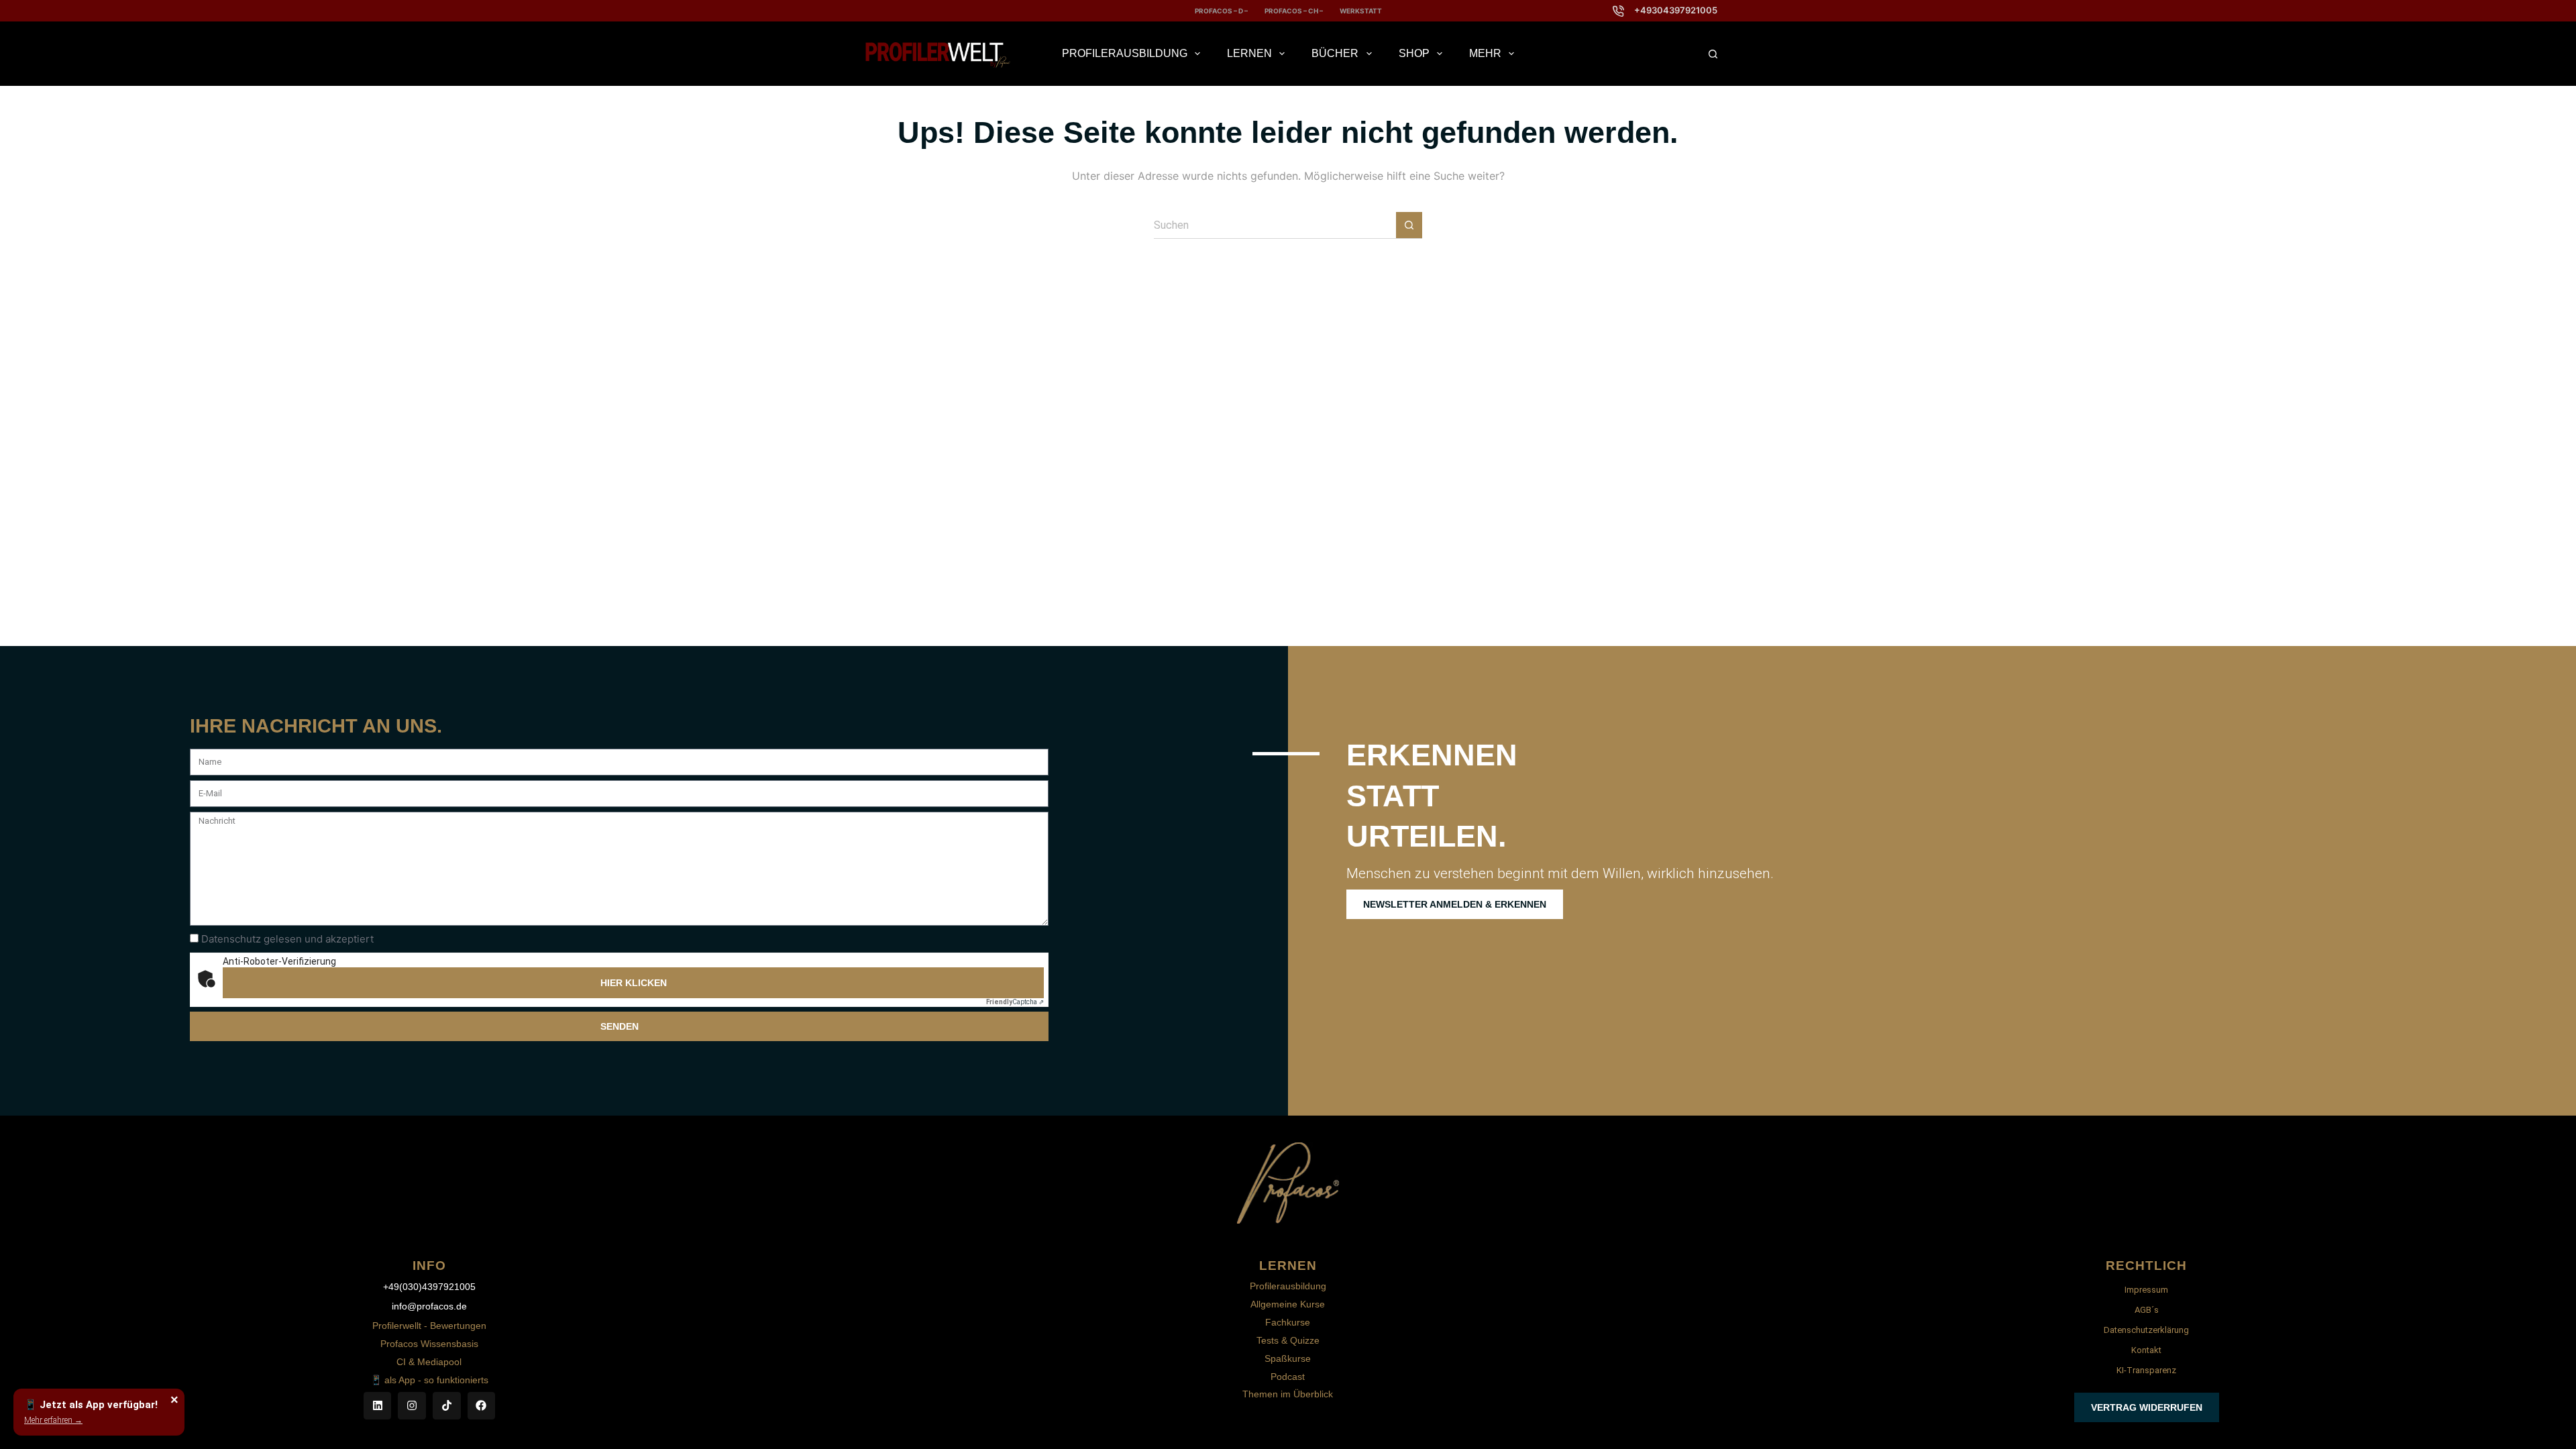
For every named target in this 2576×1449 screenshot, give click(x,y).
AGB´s (2147, 1310)
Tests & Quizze (1288, 1340)
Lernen (1249, 53)
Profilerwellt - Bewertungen (429, 1326)
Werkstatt (1361, 11)
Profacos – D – (1221, 11)
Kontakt (2146, 1350)
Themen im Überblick (1288, 1394)
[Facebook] (482, 1406)
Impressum (2146, 1290)
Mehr (1485, 53)
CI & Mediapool (429, 1362)
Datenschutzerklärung (2146, 1330)
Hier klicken (634, 983)
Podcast (1288, 1377)
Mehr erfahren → (53, 1420)
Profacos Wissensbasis (429, 1344)
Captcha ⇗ (1015, 1002)
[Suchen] (1713, 54)
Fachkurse (1288, 1322)
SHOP (1414, 53)
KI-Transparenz (2146, 1370)
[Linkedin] (378, 1406)
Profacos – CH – (1294, 11)
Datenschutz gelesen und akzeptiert (287, 939)
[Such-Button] (1409, 225)
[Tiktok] (447, 1406)
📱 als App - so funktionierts (429, 1380)
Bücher (1335, 53)
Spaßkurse (1288, 1358)
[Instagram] (412, 1406)
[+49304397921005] (1618, 11)
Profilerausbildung (1125, 53)
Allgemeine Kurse (1288, 1304)
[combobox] (1275, 225)
